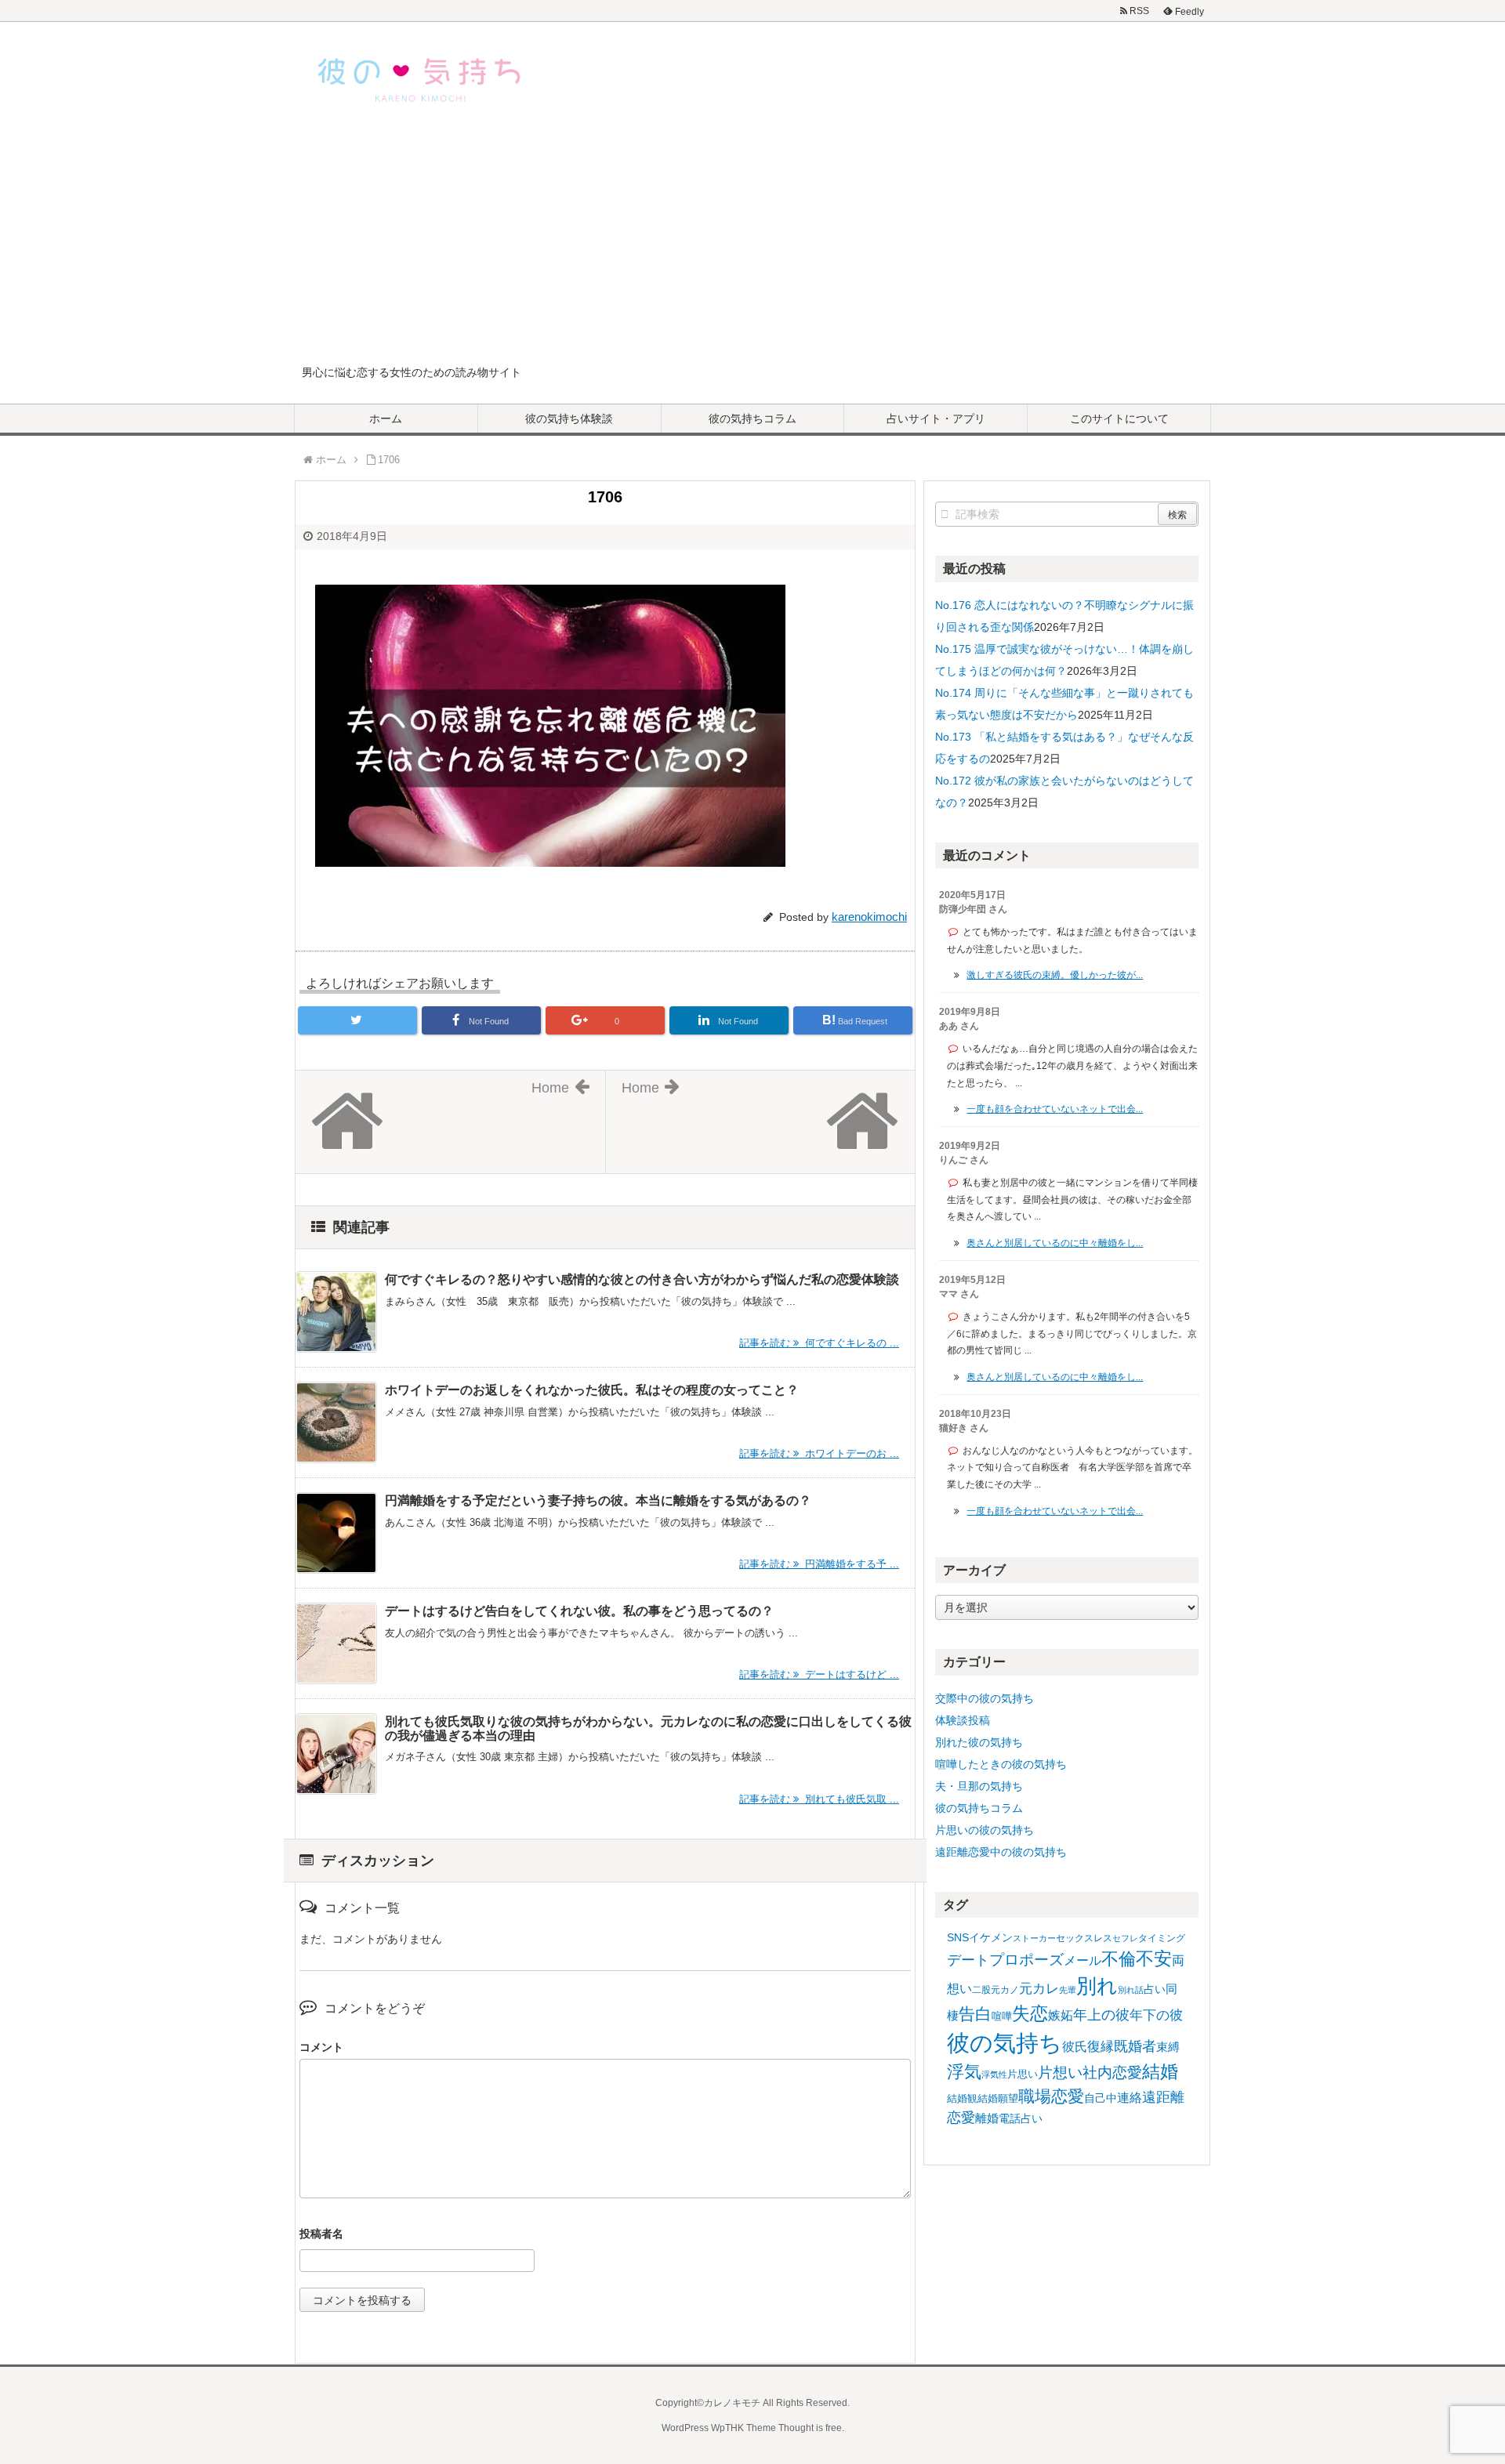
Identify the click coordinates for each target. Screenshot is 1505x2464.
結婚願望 (998, 2098)
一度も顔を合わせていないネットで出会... (1055, 1109)
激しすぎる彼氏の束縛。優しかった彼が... (1055, 975)
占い (1155, 1989)
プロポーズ (1026, 1960)
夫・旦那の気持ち (979, 1786)
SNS (958, 1937)
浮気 (964, 2072)
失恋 (1030, 2013)
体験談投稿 (963, 1720)
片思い (1023, 2074)
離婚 (987, 2118)
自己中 (1101, 2098)
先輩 (1068, 1990)
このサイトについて (1119, 419)
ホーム (386, 419)
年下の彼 (1156, 2015)
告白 (975, 2014)
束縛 (1168, 2047)
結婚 (1160, 2072)
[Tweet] (357, 1020)
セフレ (1125, 1938)
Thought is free (810, 2428)
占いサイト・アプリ (936, 419)
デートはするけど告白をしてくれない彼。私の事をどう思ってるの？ (579, 1611)
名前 (605, 2236)
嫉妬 (1061, 2015)
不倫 (1119, 1959)
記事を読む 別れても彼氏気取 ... (819, 1799)
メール (1083, 1960)
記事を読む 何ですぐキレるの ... (819, 1343)
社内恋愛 (1112, 2073)
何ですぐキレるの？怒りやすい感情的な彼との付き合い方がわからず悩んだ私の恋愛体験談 (642, 1279)
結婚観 (962, 2098)
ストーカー (1034, 1938)
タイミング (1162, 1938)
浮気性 (994, 2074)
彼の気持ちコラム (752, 419)
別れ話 (1131, 1990)
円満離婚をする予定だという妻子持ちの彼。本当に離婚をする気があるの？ (598, 1500)
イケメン (991, 1937)
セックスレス (1084, 1938)
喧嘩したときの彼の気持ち (1001, 1764)
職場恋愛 (1051, 2096)
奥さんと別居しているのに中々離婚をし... (1055, 1243)
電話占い (1021, 2119)
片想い (1060, 2072)
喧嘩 (1002, 2016)
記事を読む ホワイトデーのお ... (819, 1453)
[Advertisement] (752, 246)
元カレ (1039, 1989)
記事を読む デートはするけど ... (819, 1674)
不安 (1154, 1959)
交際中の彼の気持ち (985, 1698)
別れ (1097, 1986)
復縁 (1101, 2046)
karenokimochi (869, 917)
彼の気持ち (1005, 2043)
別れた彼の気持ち (979, 1742)
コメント (321, 2047)
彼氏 (1075, 2046)
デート (968, 1960)
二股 (981, 1990)
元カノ (1005, 1990)
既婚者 (1135, 2046)
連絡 (1130, 2098)
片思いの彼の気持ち (985, 1830)
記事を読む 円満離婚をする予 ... (819, 1564)
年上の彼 (1101, 2015)
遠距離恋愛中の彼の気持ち (1001, 1852)
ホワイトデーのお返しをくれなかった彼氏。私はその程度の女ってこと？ (592, 1390)
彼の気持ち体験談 (569, 419)
